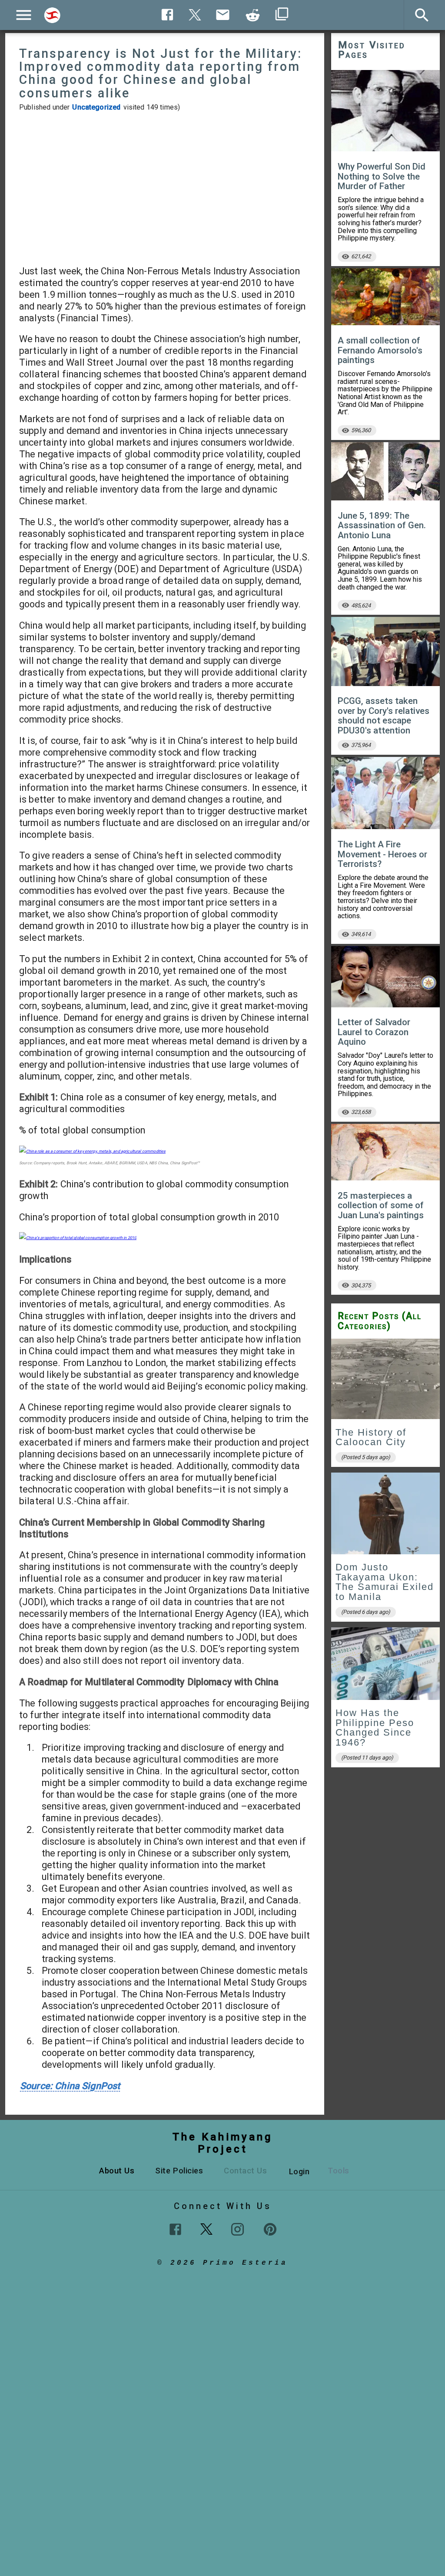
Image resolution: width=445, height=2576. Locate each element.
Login (299, 2171)
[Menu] (24, 15)
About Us (117, 2171)
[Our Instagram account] (237, 2229)
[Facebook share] (168, 15)
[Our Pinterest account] (270, 2229)
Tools (339, 2171)
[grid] (385, 1556)
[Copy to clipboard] (253, 15)
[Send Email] (223, 15)
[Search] (52, 15)
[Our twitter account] (206, 2228)
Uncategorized (96, 107)
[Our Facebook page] (175, 2229)
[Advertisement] (165, 188)
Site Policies (179, 2171)
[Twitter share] (195, 14)
